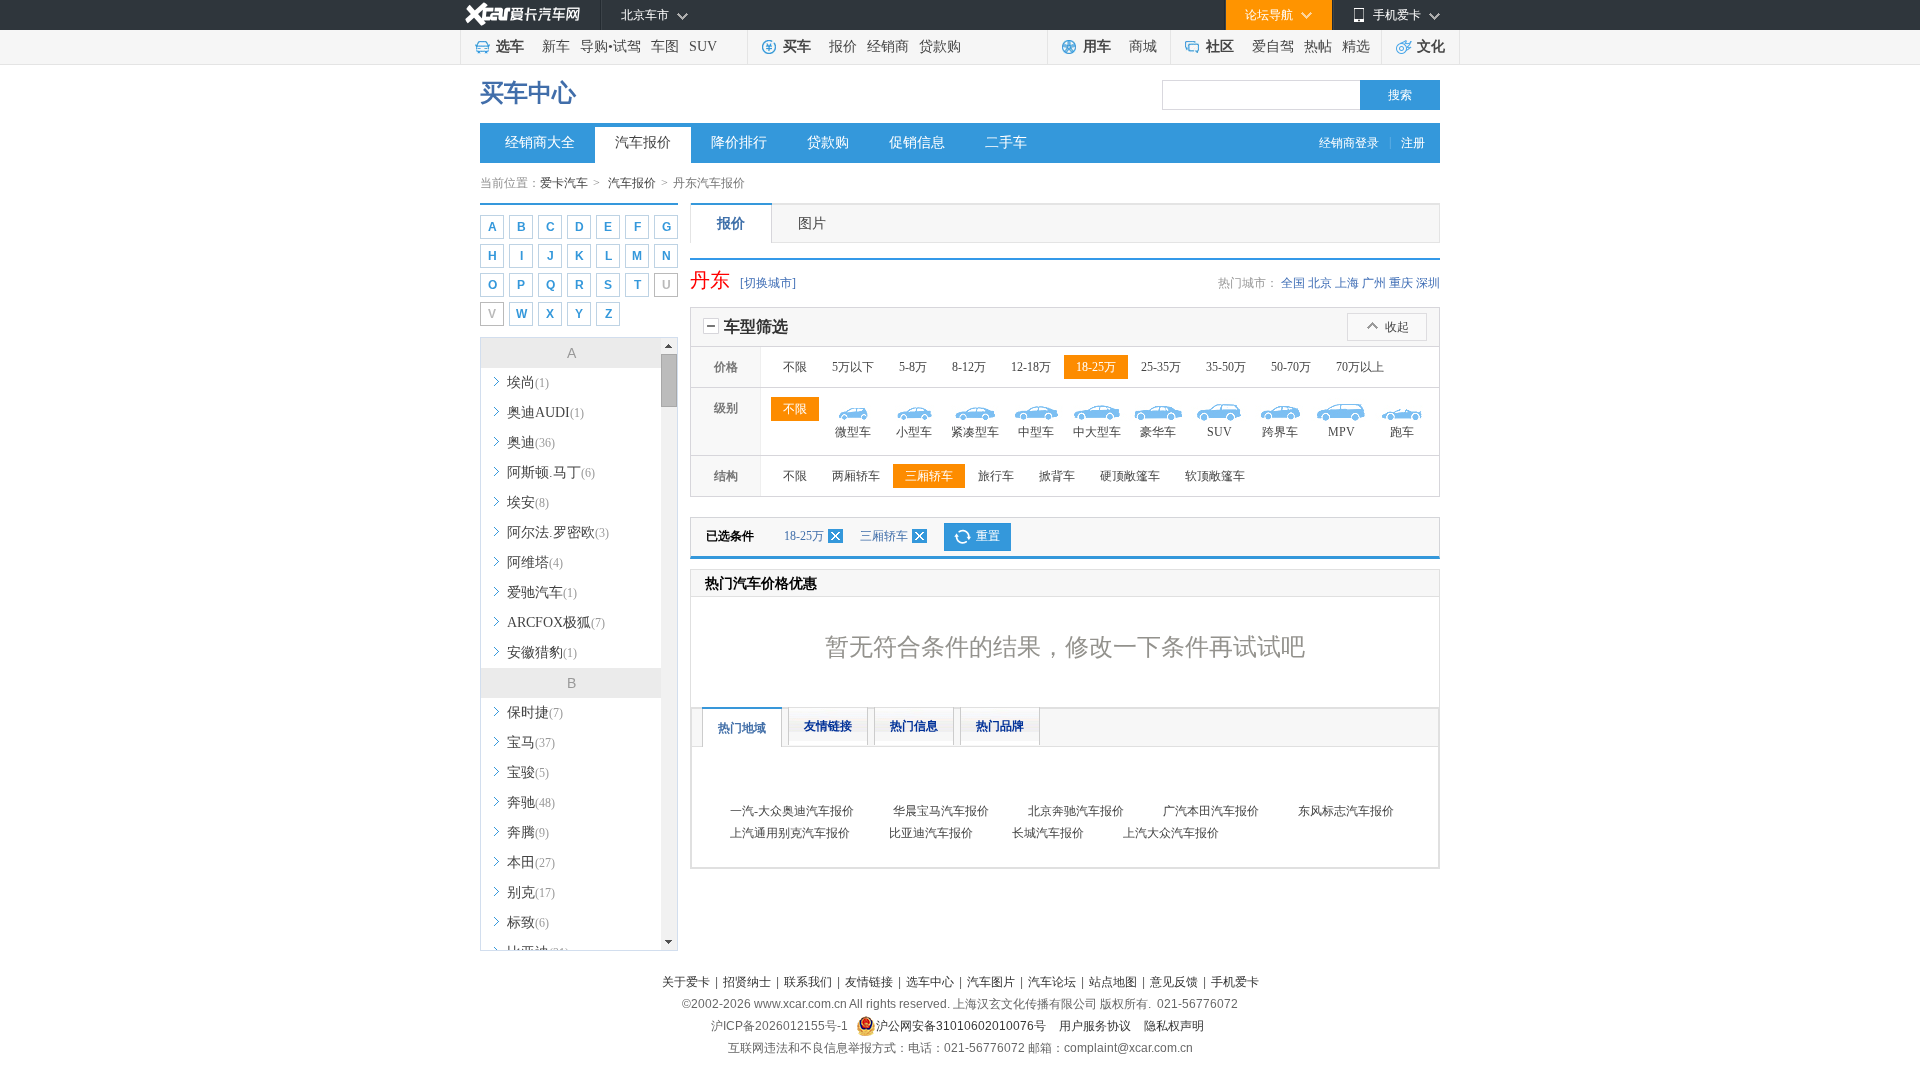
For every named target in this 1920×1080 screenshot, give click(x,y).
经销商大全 (540, 142)
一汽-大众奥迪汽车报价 (792, 811)
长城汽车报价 (1048, 833)
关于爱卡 (686, 982)
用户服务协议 (1096, 1026)
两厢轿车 (856, 476)
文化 (1431, 46)
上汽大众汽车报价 (1171, 833)
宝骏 (528, 772)
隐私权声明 (1174, 1026)
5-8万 (913, 367)
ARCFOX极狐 (556, 622)
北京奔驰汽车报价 (1076, 811)
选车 (510, 46)
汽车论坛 (1052, 982)
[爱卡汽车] (522, 14)
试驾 (627, 46)
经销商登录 (1349, 143)
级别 (726, 408)
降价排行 (739, 142)
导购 (594, 46)
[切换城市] (768, 283)
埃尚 (528, 382)
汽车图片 (991, 982)
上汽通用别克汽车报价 (790, 833)
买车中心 (528, 93)
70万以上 (1360, 367)
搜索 (1400, 95)
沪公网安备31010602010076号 (962, 1026)
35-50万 (1226, 367)
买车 (797, 46)
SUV (703, 46)
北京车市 (645, 15)
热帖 (1318, 46)
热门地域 (742, 728)
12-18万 (1031, 367)
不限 (795, 367)
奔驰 (531, 802)
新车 (556, 46)
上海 (1347, 283)
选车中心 (930, 982)
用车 (1097, 46)
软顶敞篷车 (1215, 476)
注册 (1413, 143)
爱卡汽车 (564, 183)
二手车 (1006, 142)
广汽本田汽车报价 (1211, 811)
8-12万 (969, 367)
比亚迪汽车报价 (931, 833)
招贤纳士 (747, 982)
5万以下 (853, 367)
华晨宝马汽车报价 (941, 811)
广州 (1374, 283)
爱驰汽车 (542, 592)
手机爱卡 (1235, 982)
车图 (665, 46)
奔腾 (528, 832)
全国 (1293, 283)
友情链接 (828, 726)
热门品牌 (1000, 726)
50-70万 (1291, 367)
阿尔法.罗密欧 (558, 532)
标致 (528, 922)
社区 (1220, 46)
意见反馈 (1174, 982)
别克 (531, 892)
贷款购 (940, 46)
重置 (988, 536)
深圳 (1428, 283)
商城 (1143, 46)
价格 (726, 367)
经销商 (888, 46)
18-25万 (1096, 367)
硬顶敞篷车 (1130, 476)
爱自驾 (1273, 46)
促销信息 (917, 142)
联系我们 (808, 982)
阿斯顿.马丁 (551, 472)
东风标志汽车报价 (1346, 811)
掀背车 (1057, 476)
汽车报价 (643, 142)
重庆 (1401, 283)
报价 (843, 46)
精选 (1356, 46)
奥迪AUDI (545, 412)
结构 (726, 476)
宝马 (531, 742)
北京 (1320, 283)
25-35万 (1161, 367)
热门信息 (914, 726)
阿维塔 (535, 562)
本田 (531, 862)
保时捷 (535, 712)
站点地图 (1113, 982)
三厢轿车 (929, 476)
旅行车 (996, 476)
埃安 (528, 502)
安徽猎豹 (542, 652)
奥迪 (531, 442)
